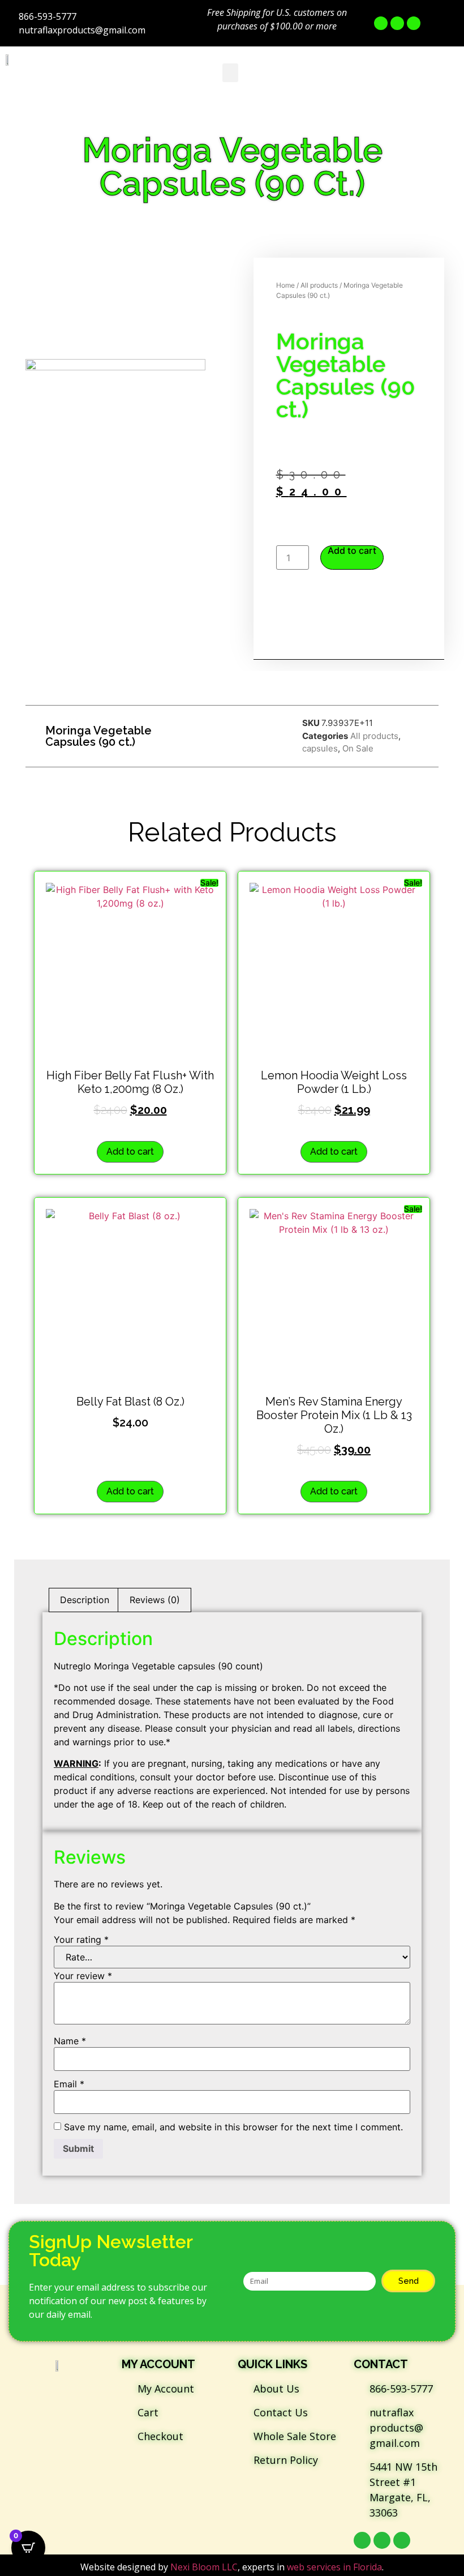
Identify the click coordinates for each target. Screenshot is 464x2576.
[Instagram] (414, 23)
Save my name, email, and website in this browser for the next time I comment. (233, 2127)
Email (69, 2084)
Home (285, 285)
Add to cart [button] (130, 1152)
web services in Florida (334, 2567)
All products (319, 285)
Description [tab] (85, 1600)
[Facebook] (362, 2540)
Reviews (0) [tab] (155, 1600)
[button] (230, 73)
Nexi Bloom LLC (204, 2567)
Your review (83, 1976)
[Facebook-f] (381, 23)
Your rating (81, 1940)
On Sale (358, 748)
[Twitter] (397, 23)
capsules (320, 748)
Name (70, 2041)
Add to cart (352, 551)
